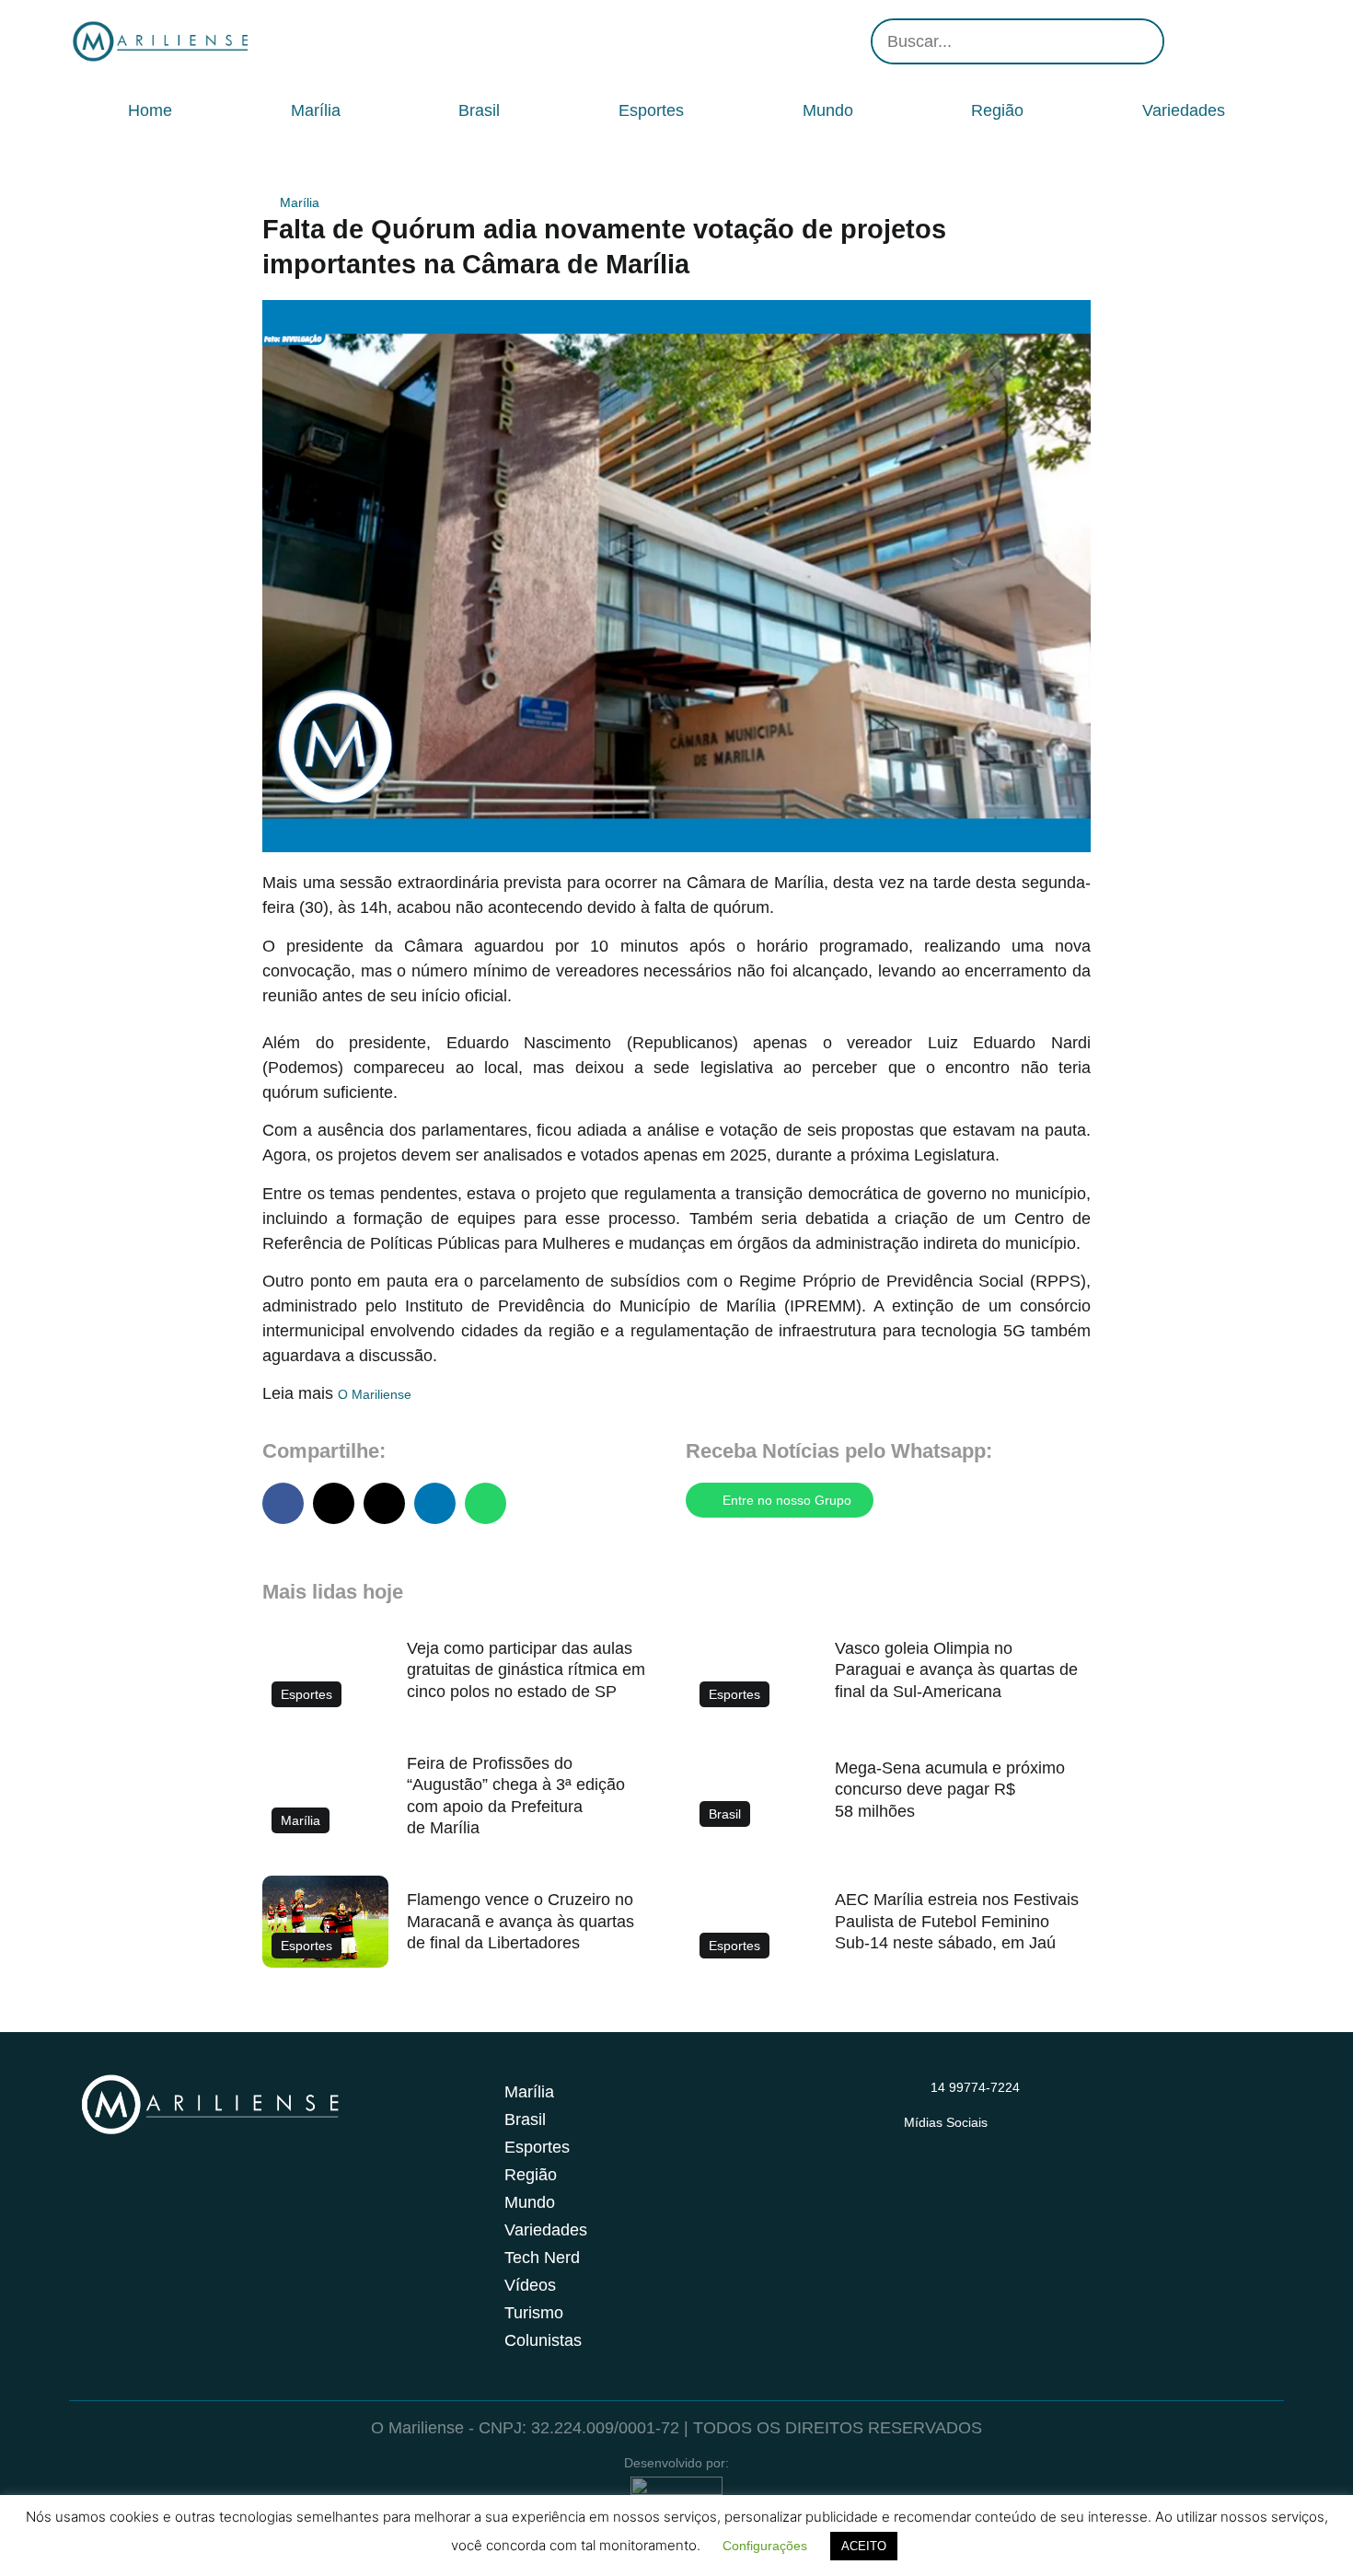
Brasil (479, 110)
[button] (283, 1503)
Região (997, 110)
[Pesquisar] (1139, 41)
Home (150, 110)
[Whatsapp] (1266, 41)
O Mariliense (375, 1394)
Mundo (828, 110)
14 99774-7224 (975, 2087)
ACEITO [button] (864, 2546)
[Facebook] (1210, 41)
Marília (316, 110)
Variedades (1184, 110)
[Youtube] (1238, 41)
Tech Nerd (542, 2258)
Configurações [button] (765, 2546)
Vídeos (530, 2285)
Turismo (534, 2313)
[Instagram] (1183, 41)
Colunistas (543, 2340)
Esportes (651, 110)
